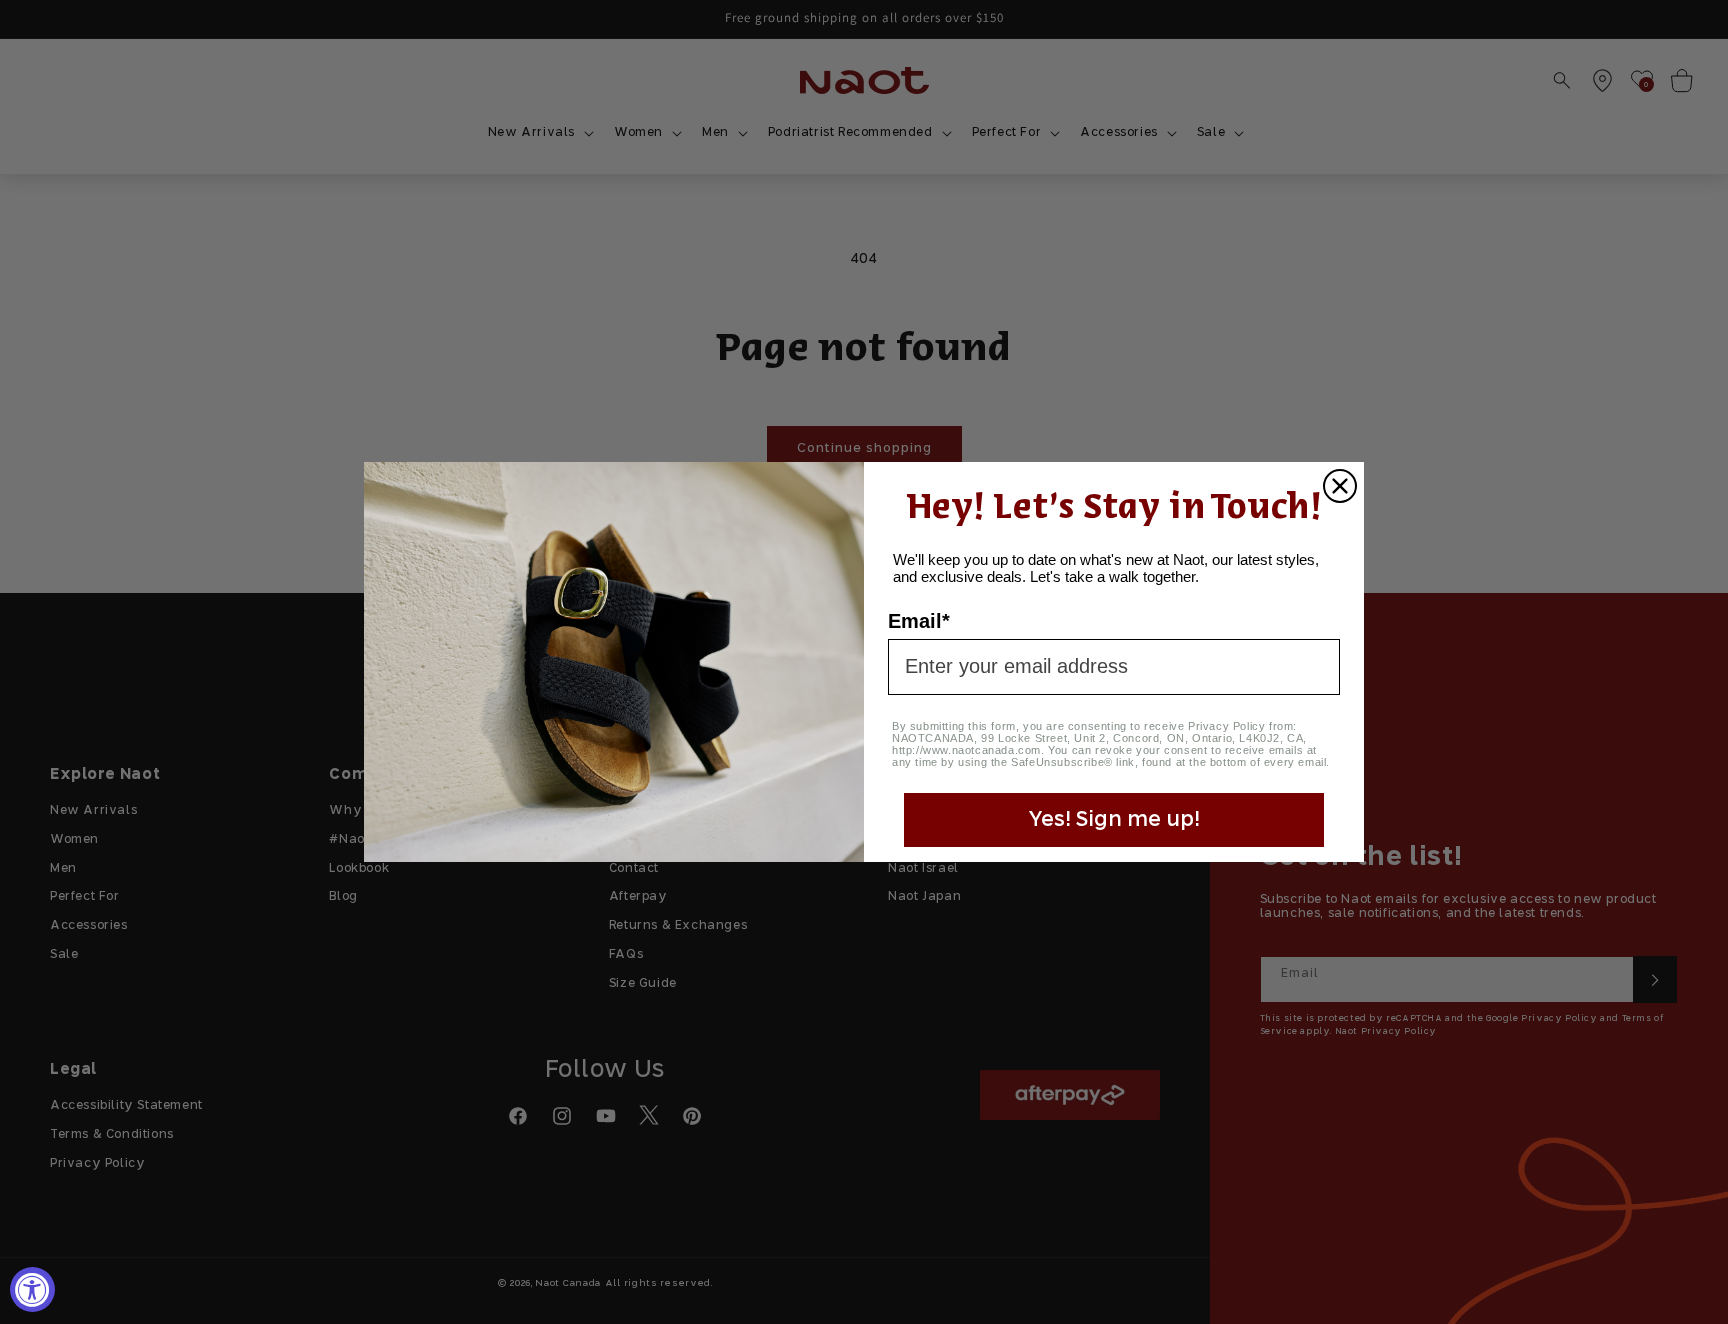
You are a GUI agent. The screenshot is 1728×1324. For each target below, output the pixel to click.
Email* (919, 621)
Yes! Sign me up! (1114, 820)
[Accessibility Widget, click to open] (32, 1289)
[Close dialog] (1340, 486)
